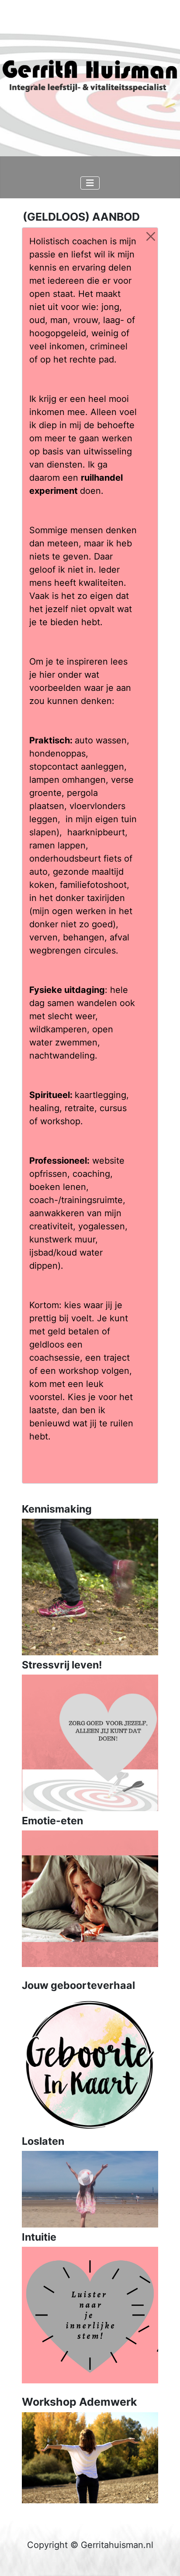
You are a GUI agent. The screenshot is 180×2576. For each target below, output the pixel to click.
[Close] (151, 236)
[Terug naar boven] (163, 2558)
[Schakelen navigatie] (90, 183)
